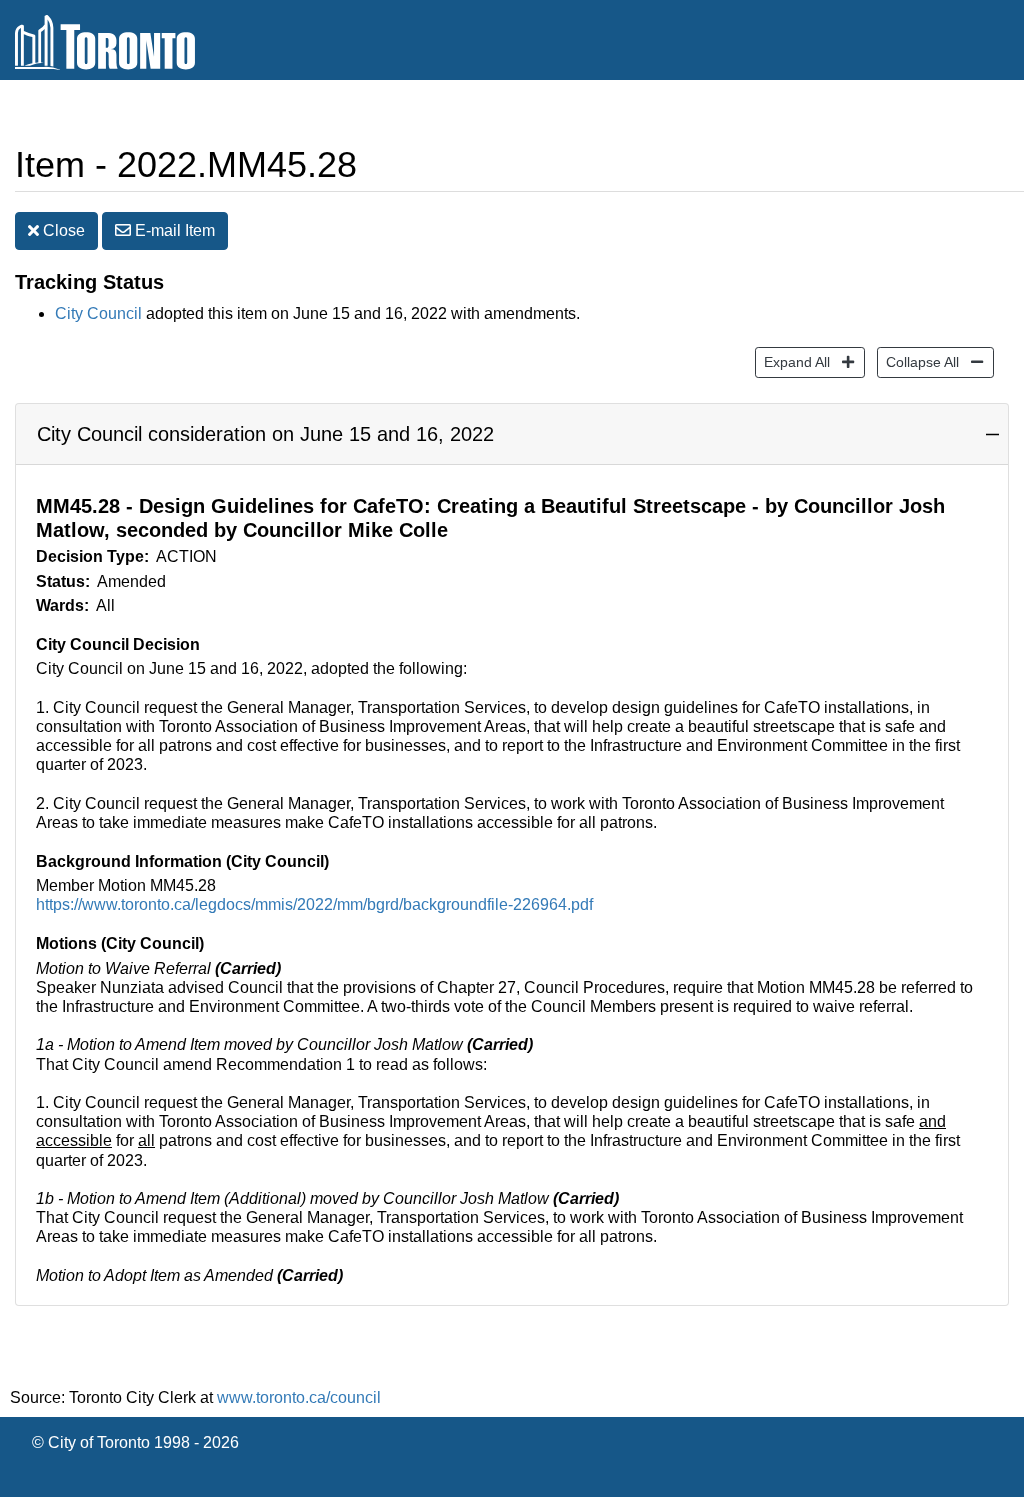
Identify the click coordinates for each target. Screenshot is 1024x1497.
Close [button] (62, 230)
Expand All (792, 361)
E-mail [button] (173, 230)
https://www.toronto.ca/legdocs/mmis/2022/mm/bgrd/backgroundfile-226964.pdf (314, 904)
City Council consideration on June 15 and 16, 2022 (265, 434)
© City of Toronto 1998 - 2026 (135, 1442)
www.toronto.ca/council (299, 1397)
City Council (98, 313)
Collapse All (918, 361)
